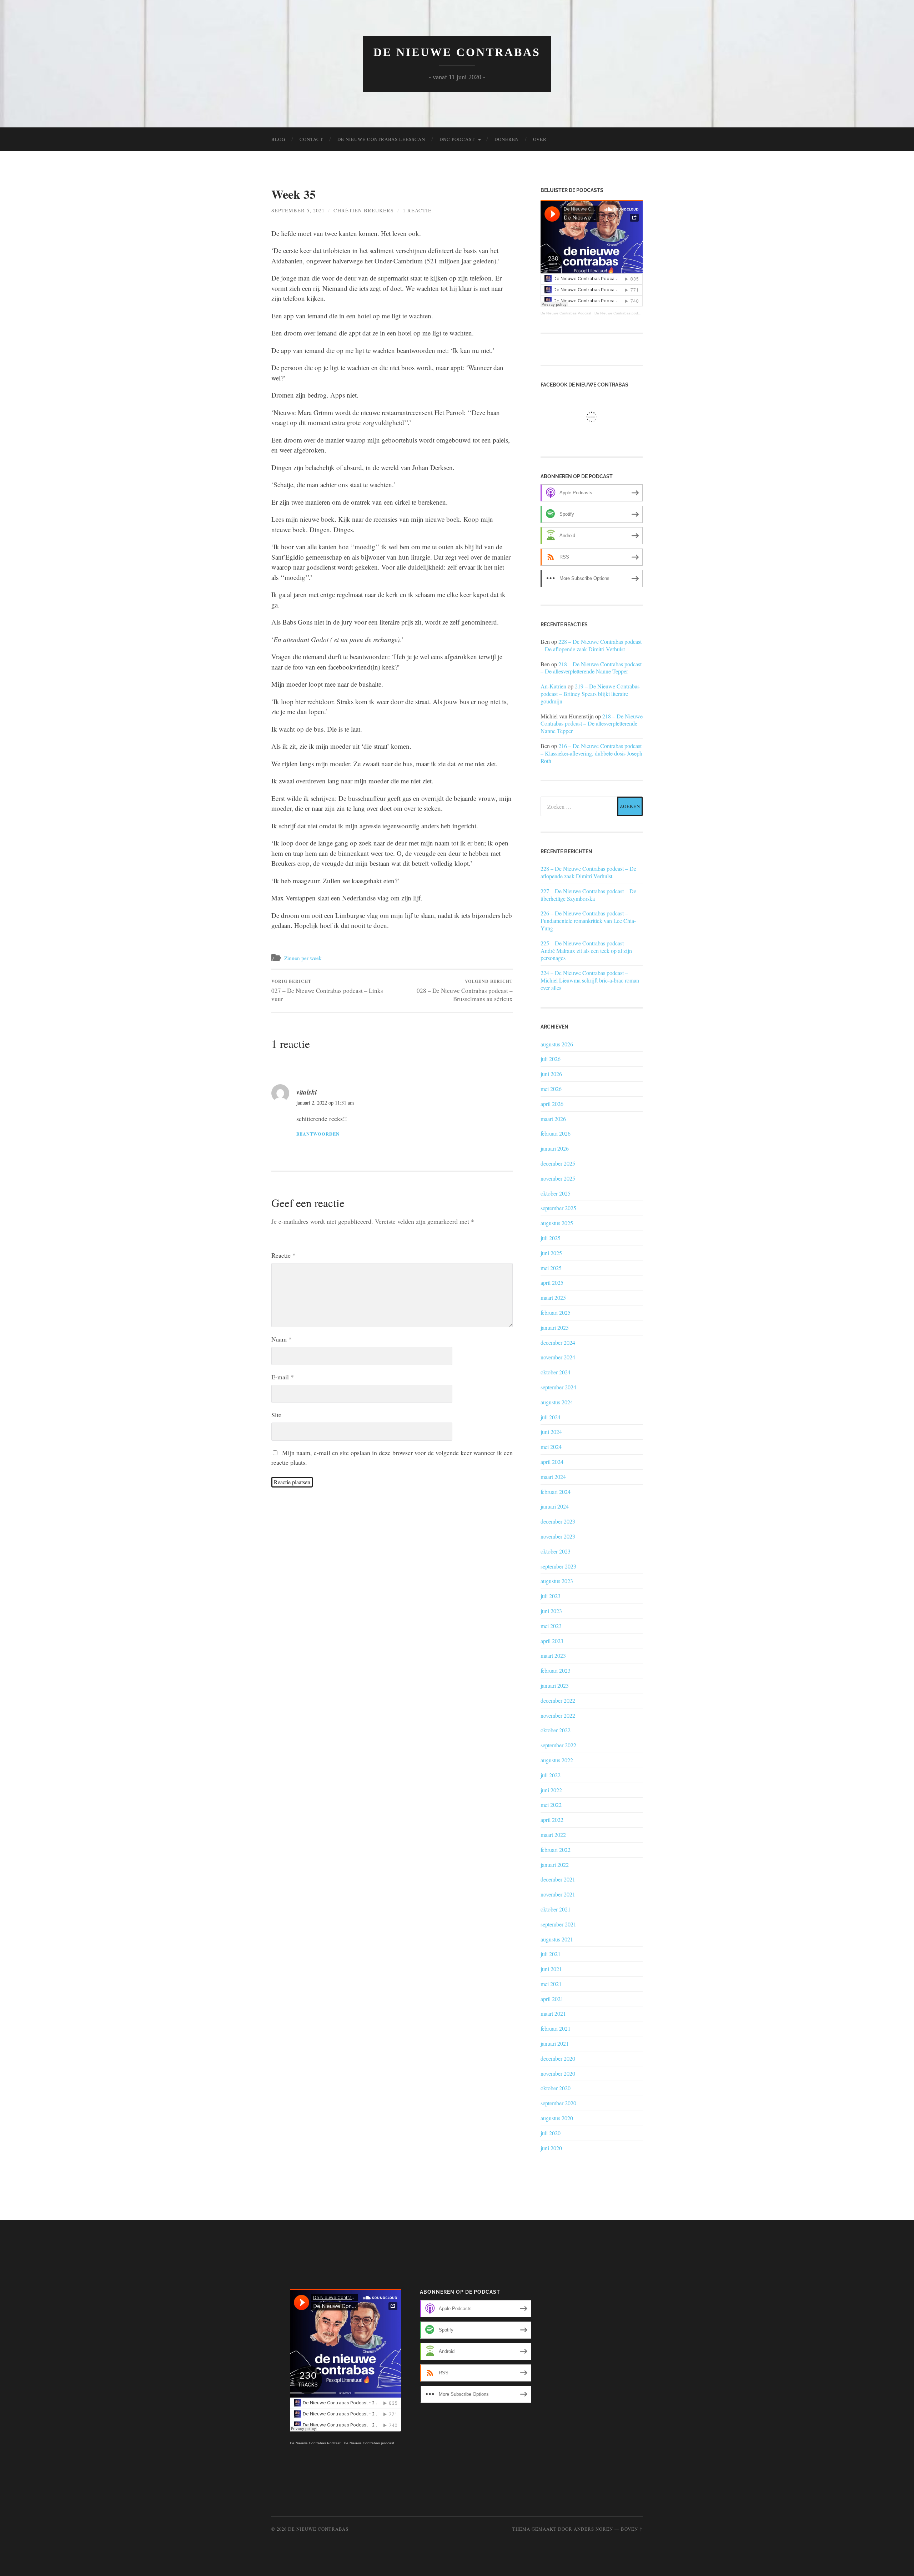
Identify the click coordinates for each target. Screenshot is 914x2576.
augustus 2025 (557, 1223)
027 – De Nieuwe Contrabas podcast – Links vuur (327, 991)
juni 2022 (551, 1790)
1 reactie (417, 210)
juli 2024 (551, 1417)
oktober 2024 (556, 1372)
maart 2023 (553, 1655)
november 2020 (558, 2073)
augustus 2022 (557, 1760)
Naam (282, 1339)
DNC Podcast (457, 139)
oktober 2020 (556, 2088)
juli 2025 (551, 1238)
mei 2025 (551, 1268)
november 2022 (558, 1715)
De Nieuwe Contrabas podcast (620, 313)
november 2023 (558, 1536)
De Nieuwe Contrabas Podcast (566, 313)
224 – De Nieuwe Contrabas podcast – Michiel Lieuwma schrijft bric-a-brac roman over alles (590, 980)
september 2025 (558, 1208)
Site (276, 1415)
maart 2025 (553, 1297)
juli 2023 (551, 1596)
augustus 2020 (557, 2118)
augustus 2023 (557, 1581)
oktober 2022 (556, 1730)
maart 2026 (553, 1119)
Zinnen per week (303, 958)
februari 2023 (556, 1670)
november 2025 (558, 1178)
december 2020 (558, 2058)
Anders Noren (593, 2529)
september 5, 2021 (298, 210)
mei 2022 (551, 1805)
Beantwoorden (318, 1134)
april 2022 (552, 1820)
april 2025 (552, 1282)
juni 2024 (551, 1432)
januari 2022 (555, 1865)
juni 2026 (551, 1074)
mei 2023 (551, 1626)
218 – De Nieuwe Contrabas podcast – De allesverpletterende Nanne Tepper (591, 668)
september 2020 (558, 2103)
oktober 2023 (556, 1551)
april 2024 (552, 1462)
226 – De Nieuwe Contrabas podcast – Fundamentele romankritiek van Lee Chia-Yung (588, 921)
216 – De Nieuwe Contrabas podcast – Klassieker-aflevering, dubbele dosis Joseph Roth (591, 753)
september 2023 (558, 1566)
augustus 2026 (557, 1044)
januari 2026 (555, 1148)
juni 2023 (551, 1611)
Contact (311, 139)
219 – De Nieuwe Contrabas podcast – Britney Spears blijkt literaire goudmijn (590, 694)
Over (540, 139)
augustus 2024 (557, 1402)
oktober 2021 (556, 1909)
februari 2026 (556, 1133)
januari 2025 (555, 1327)
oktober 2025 (556, 1193)
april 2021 (552, 1999)
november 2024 (558, 1357)
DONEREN (507, 139)
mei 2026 (551, 1089)
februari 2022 (556, 1850)
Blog (278, 139)
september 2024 (558, 1387)
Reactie (283, 1255)
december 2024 (558, 1342)
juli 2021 (551, 1954)
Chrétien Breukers (364, 210)
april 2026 (552, 1104)
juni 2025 (551, 1253)
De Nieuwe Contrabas (457, 52)
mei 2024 (551, 1447)
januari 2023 (555, 1685)
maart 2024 (553, 1477)
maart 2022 (553, 1835)
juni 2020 (551, 2148)
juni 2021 (551, 1969)
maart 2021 (553, 2013)
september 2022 (558, 1745)
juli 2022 (551, 1775)
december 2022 (558, 1700)
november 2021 (558, 1894)
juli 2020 (551, 2133)
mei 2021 (551, 1984)
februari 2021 (556, 2028)
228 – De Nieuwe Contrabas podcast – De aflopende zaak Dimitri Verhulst (591, 645)
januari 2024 (555, 1506)
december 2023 (558, 1521)
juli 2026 (551, 1059)
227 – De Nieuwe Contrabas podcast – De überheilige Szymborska (588, 895)
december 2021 (558, 1879)
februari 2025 (556, 1312)
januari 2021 (555, 2043)
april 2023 (552, 1641)
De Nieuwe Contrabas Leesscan (381, 139)
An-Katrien (553, 686)
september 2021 (558, 1924)
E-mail (283, 1377)
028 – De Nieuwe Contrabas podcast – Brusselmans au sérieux (465, 991)
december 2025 (558, 1163)
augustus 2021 (557, 1939)
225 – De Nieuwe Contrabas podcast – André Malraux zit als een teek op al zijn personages (586, 951)
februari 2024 (556, 1492)
